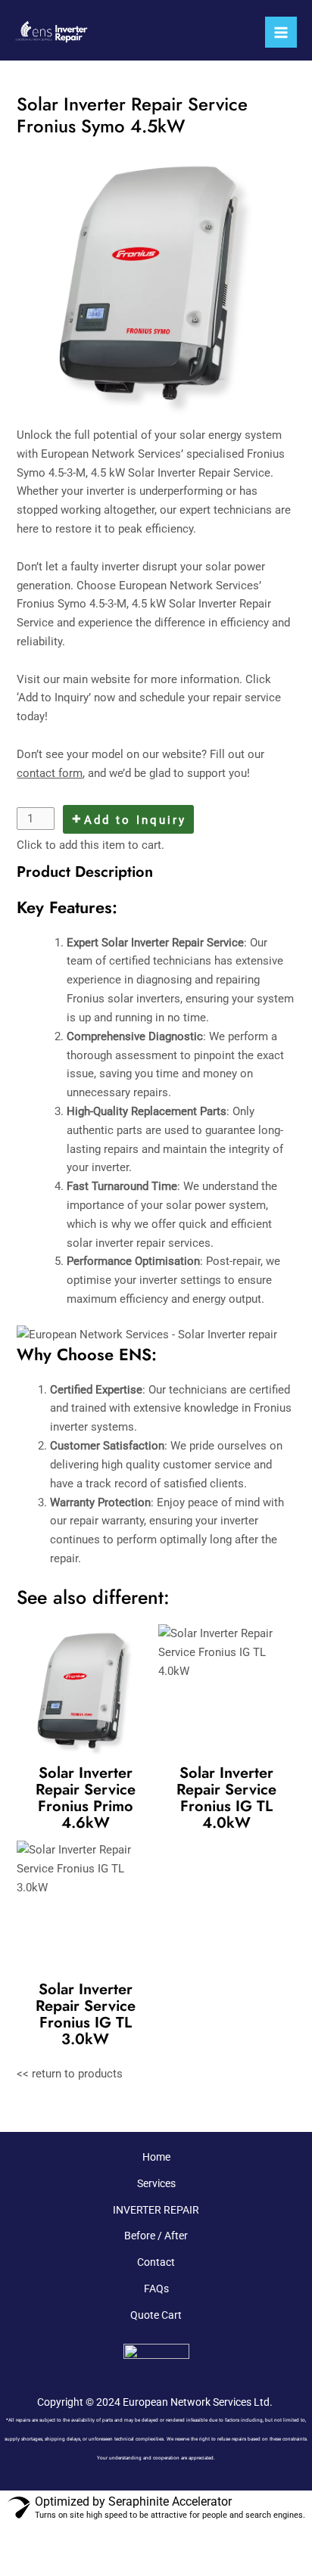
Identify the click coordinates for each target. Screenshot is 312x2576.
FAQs (156, 2289)
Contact (156, 2262)
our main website (87, 679)
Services (156, 2183)
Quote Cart (156, 2315)
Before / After (156, 2236)
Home (156, 2157)
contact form (50, 773)
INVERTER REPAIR (156, 2210)
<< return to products (70, 2074)
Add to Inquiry (135, 820)
